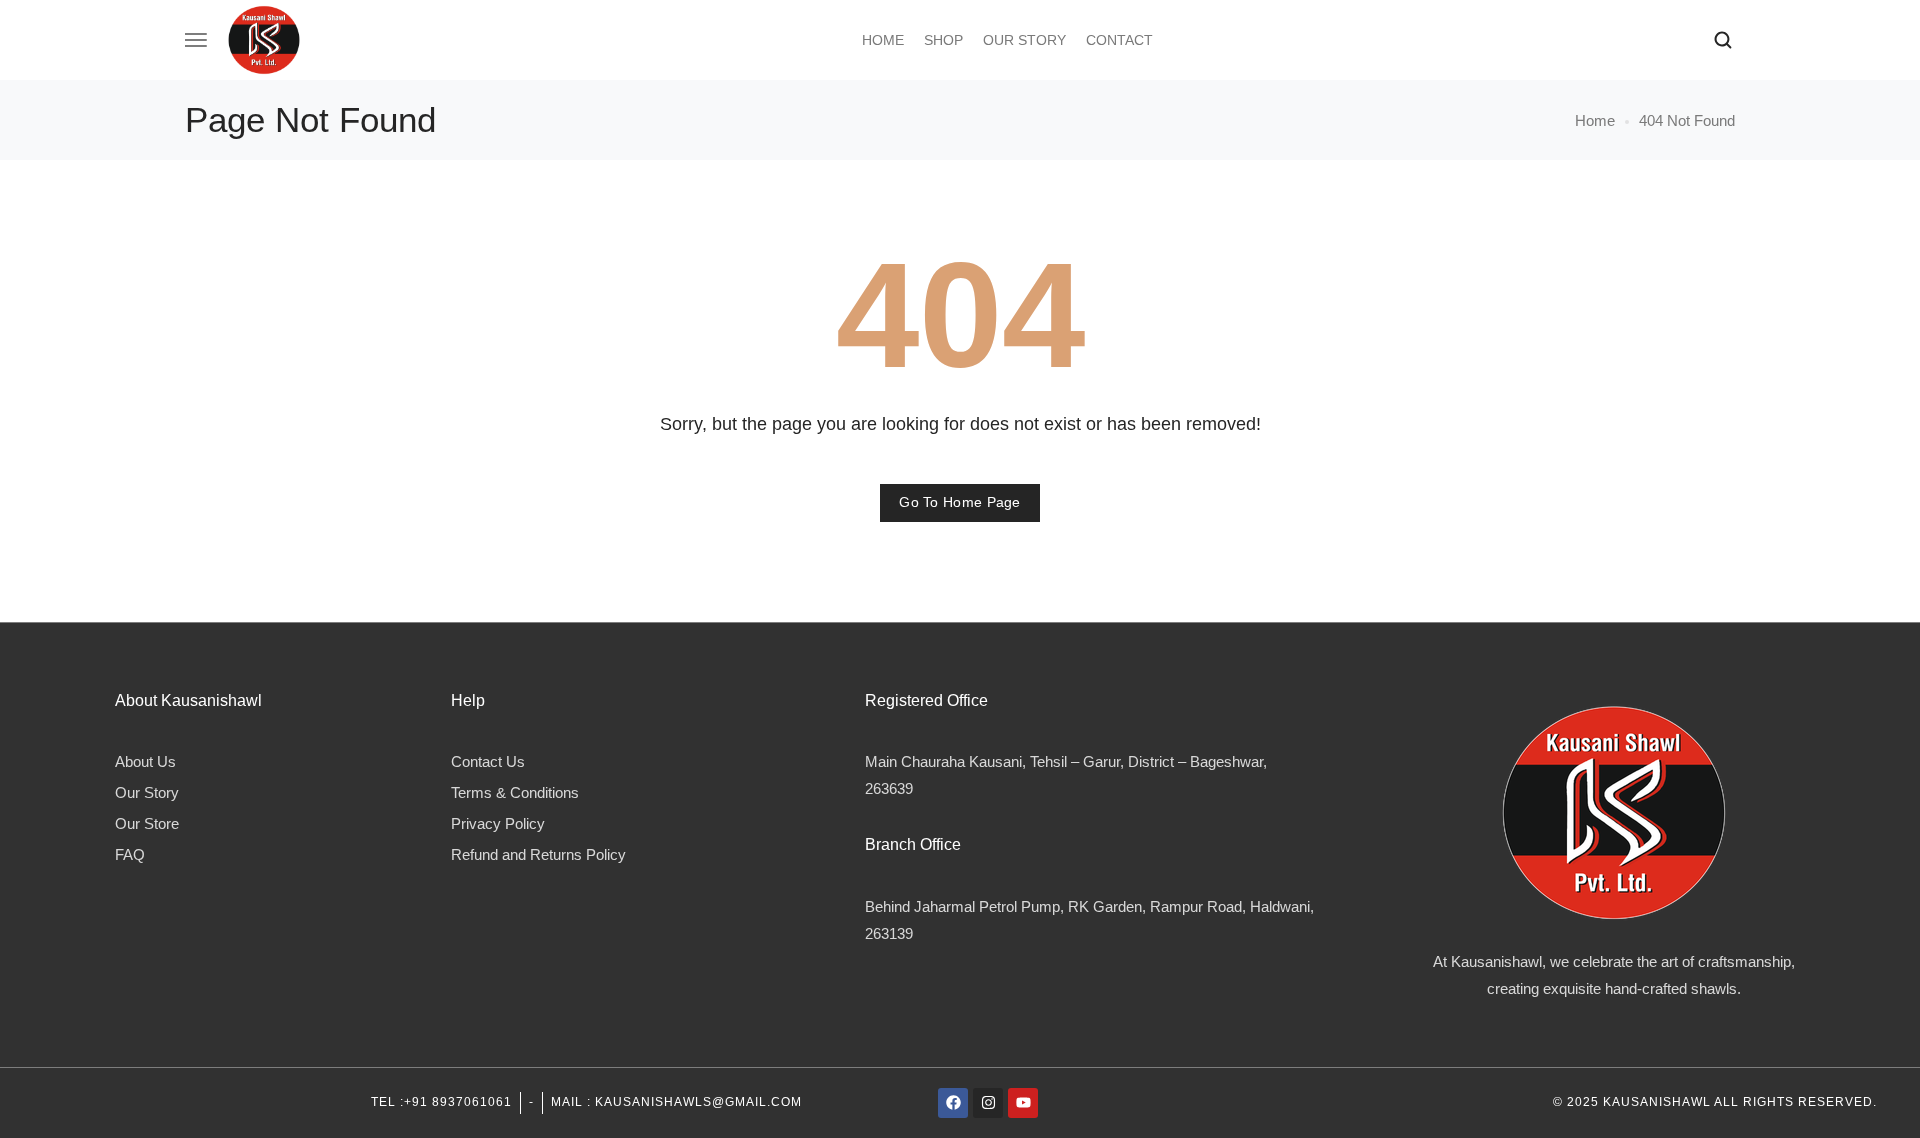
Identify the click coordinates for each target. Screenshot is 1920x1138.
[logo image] (264, 38)
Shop (943, 40)
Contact (1119, 40)
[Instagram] (988, 1103)
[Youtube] (1023, 1103)
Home (883, 40)
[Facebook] (953, 1103)
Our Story (1024, 40)
